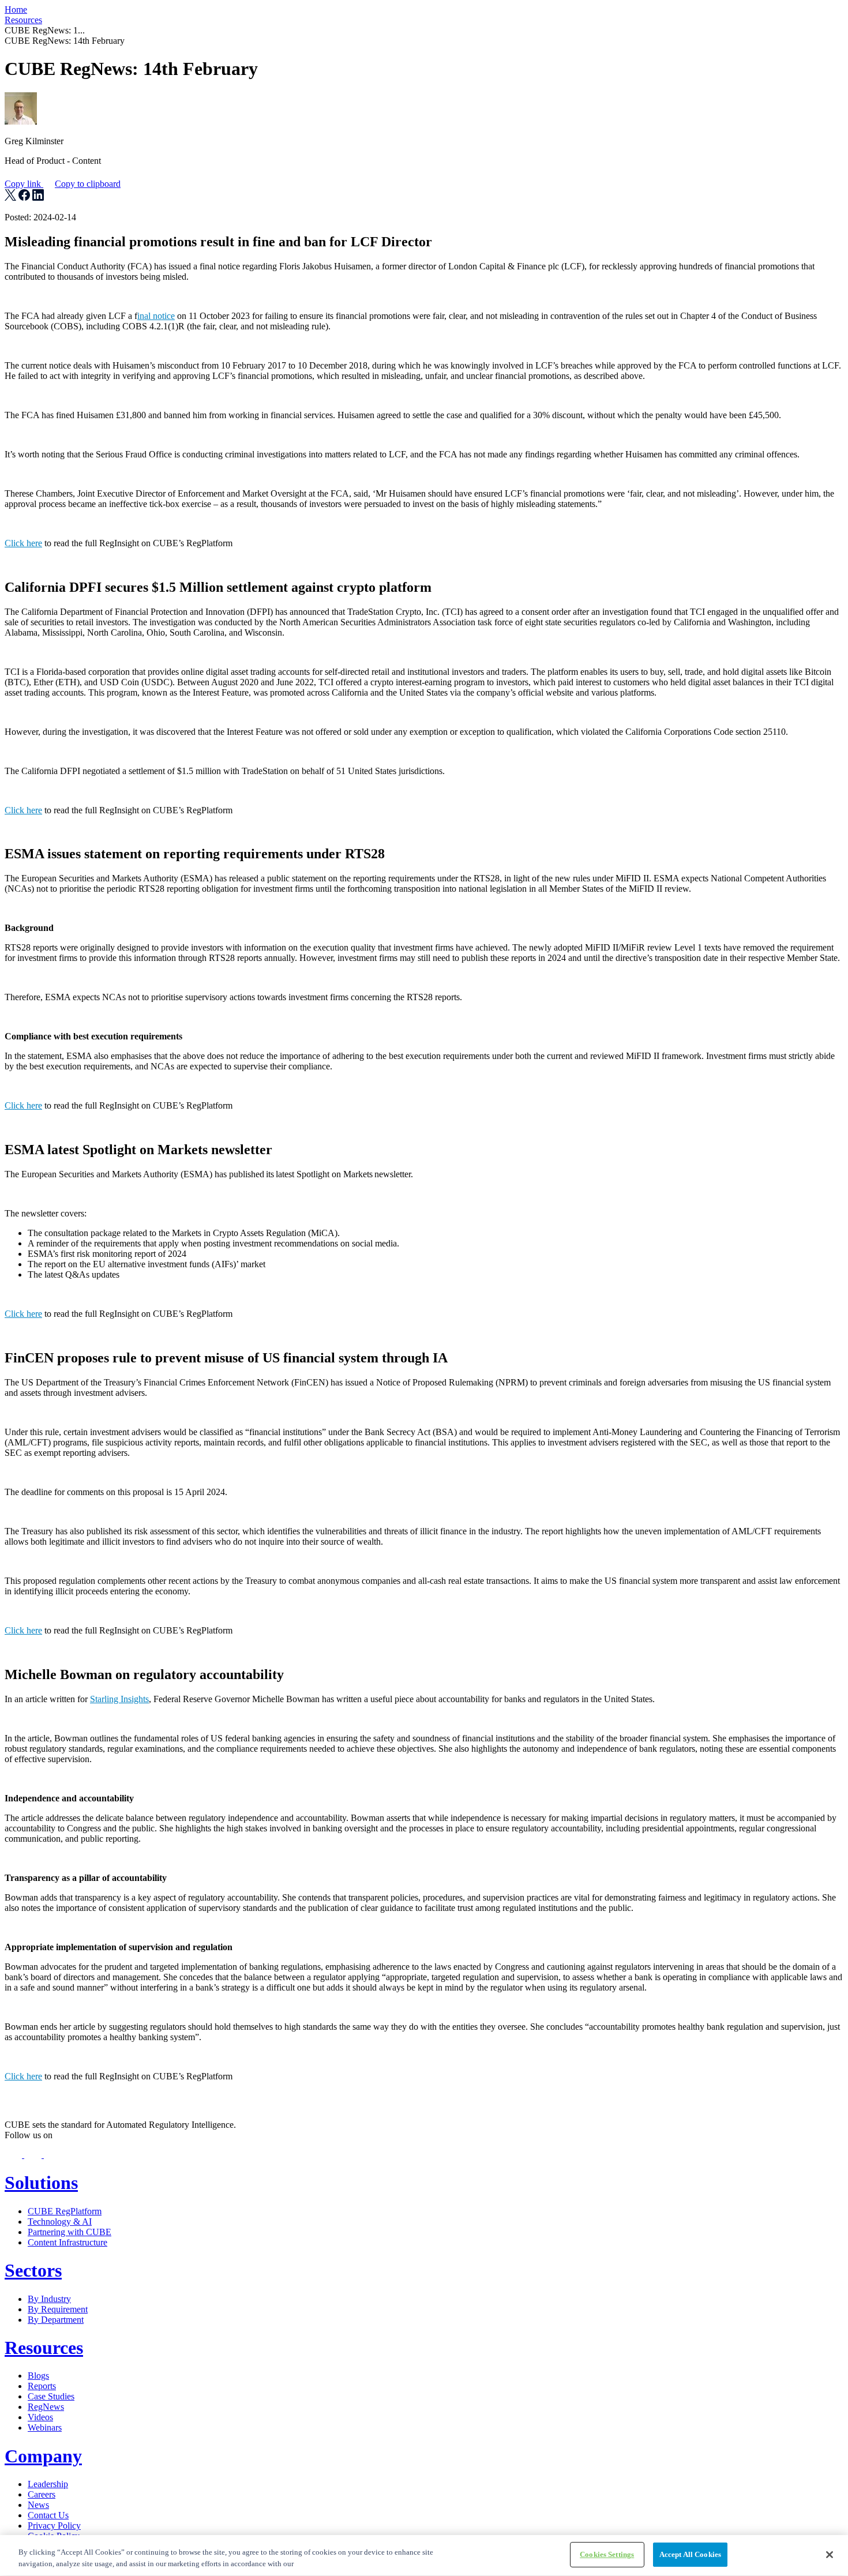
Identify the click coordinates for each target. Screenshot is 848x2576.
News (38, 2505)
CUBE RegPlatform (65, 2211)
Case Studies (51, 2396)
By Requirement (58, 2309)
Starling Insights (119, 1699)
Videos (40, 2417)
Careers (42, 2494)
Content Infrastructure (67, 2242)
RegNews (46, 2407)
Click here (23, 543)
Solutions (41, 2183)
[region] (424, 2556)
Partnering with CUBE (70, 2232)
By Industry (49, 2299)
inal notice (156, 316)
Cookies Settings (607, 2554)
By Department (56, 2320)
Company (43, 2456)
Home (16, 10)
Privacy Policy (54, 2526)
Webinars (45, 2427)
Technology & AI (60, 2222)
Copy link (63, 184)
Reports (42, 2386)
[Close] (830, 2555)
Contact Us (48, 2515)
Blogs (38, 2376)
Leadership (48, 2484)
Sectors (33, 2270)
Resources (23, 20)
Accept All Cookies (690, 2554)
